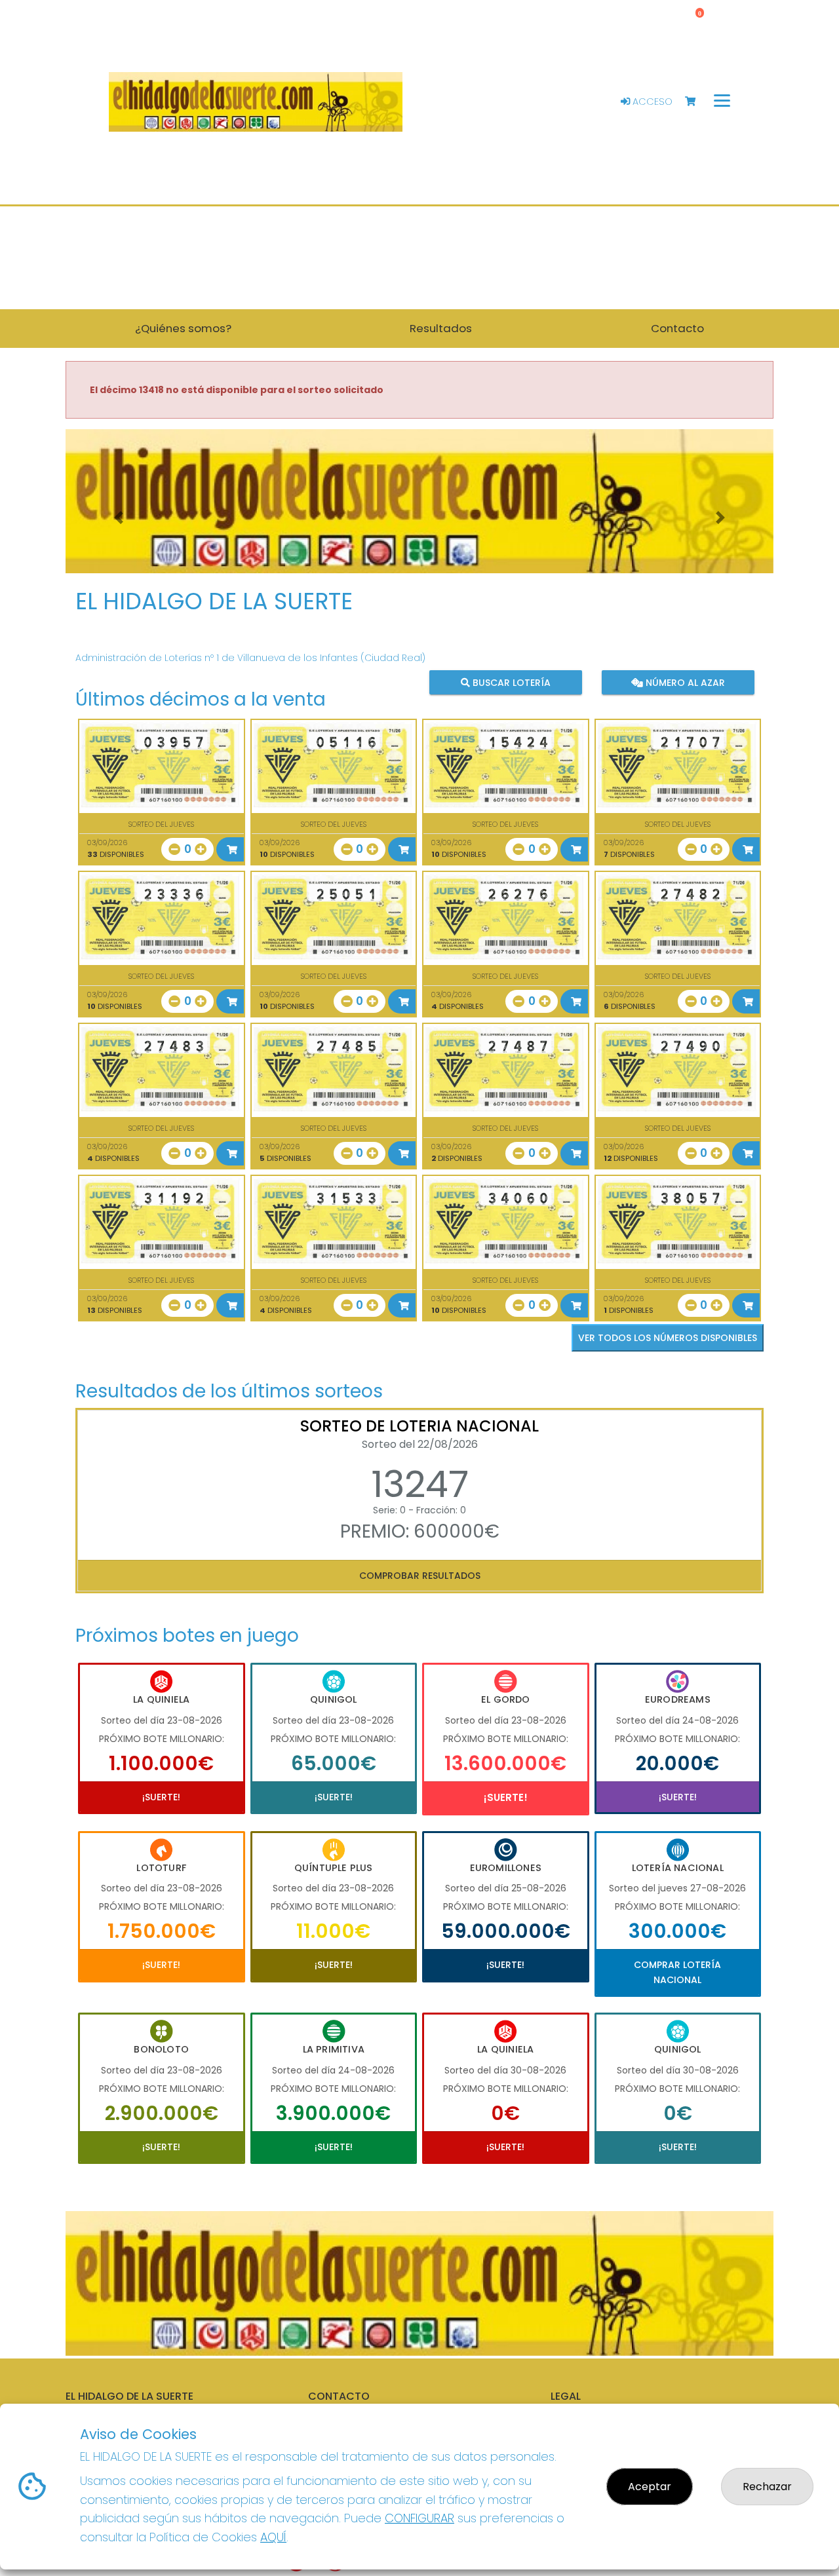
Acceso (651, 102)
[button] (119, 518)
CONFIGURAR (419, 2518)
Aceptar (650, 2487)
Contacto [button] (677, 328)
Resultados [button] (441, 328)
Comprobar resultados (420, 1576)
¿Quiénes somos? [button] (183, 328)
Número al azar (683, 683)
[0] (696, 102)
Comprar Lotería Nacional (677, 1972)
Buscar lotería (510, 683)
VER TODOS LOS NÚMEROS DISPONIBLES (668, 1338)
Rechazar (767, 2487)
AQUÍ (273, 2537)
